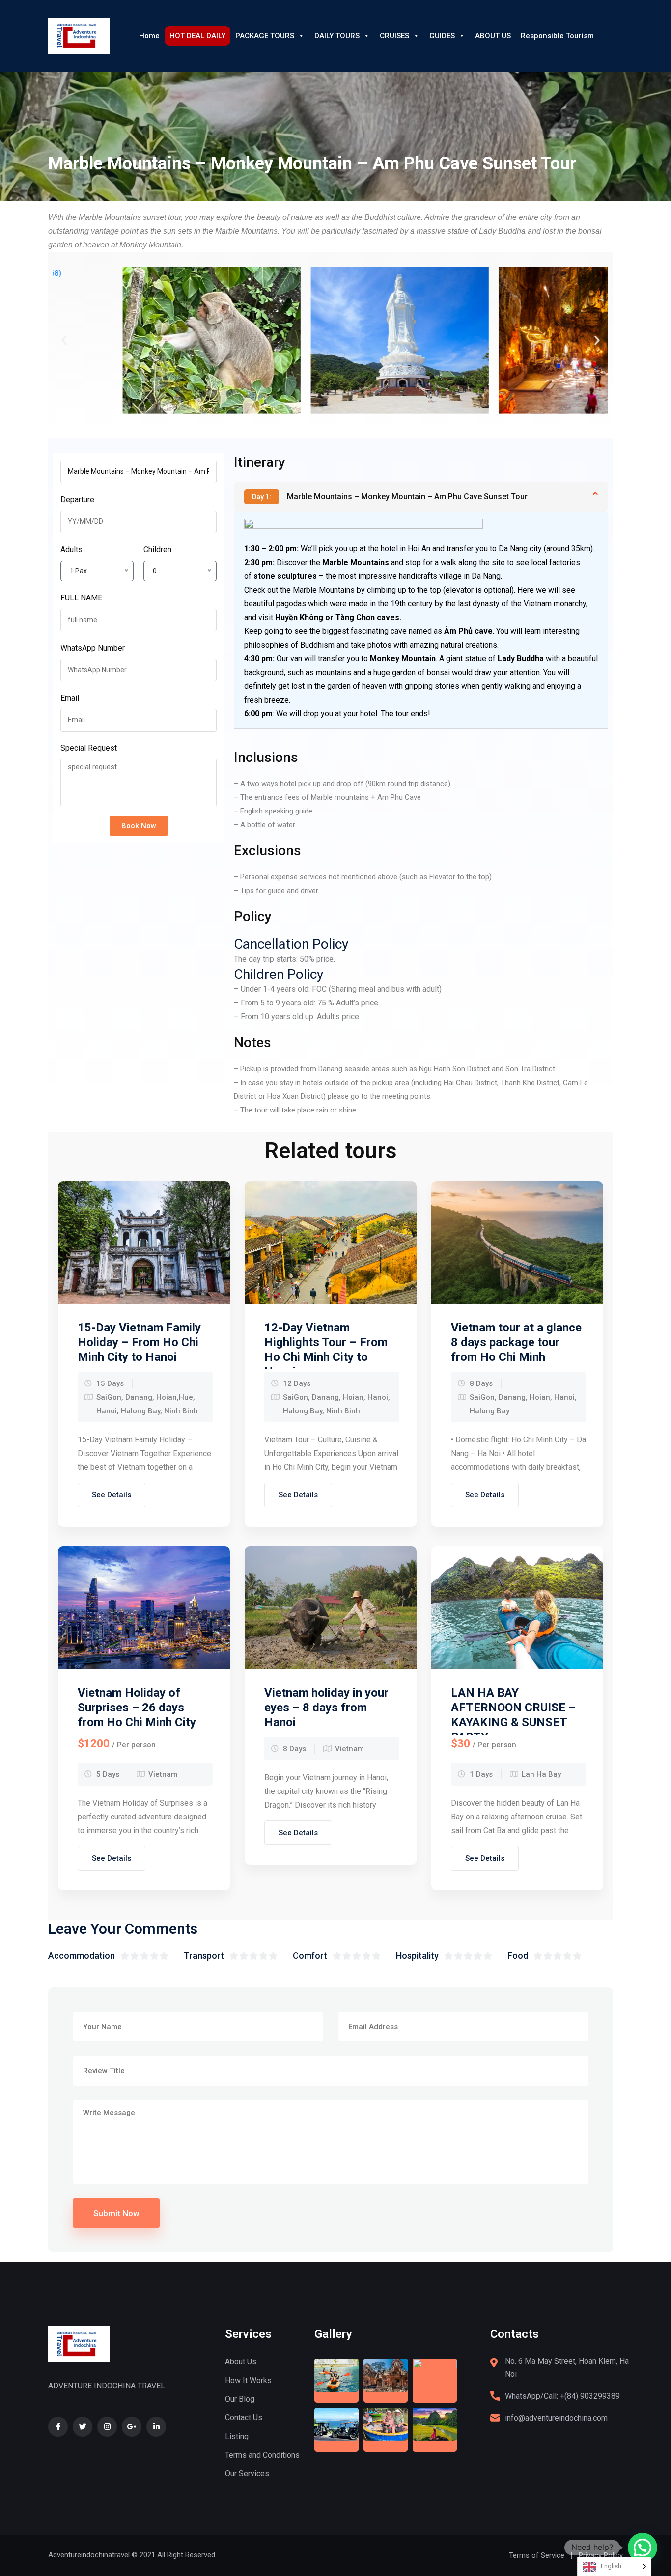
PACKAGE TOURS (265, 36)
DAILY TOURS (337, 36)
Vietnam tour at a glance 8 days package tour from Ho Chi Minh (516, 1342)
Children (157, 550)
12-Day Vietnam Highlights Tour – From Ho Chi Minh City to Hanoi (326, 1350)
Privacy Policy (601, 2555)
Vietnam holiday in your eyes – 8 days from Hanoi (326, 1708)
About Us (241, 2362)
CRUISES (394, 36)
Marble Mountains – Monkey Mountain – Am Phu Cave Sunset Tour (390, 497)
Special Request (89, 748)
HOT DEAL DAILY (197, 36)
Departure (77, 500)
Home (149, 36)
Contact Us (244, 2418)
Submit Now (116, 2213)
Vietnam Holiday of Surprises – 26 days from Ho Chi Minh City (137, 1708)
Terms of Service (537, 2555)
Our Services (247, 2474)
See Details (112, 1495)
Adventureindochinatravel (89, 2555)
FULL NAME (81, 598)
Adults (71, 550)
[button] (64, 340)
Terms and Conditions (262, 2455)
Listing (237, 2436)
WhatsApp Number (93, 648)
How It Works (248, 2380)
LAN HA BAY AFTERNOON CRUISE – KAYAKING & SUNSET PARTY (513, 1715)
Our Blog (240, 2399)
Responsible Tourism (557, 36)
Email (70, 698)
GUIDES (442, 36)
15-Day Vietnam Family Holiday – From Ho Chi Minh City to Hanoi (139, 1342)
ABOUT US (493, 36)
